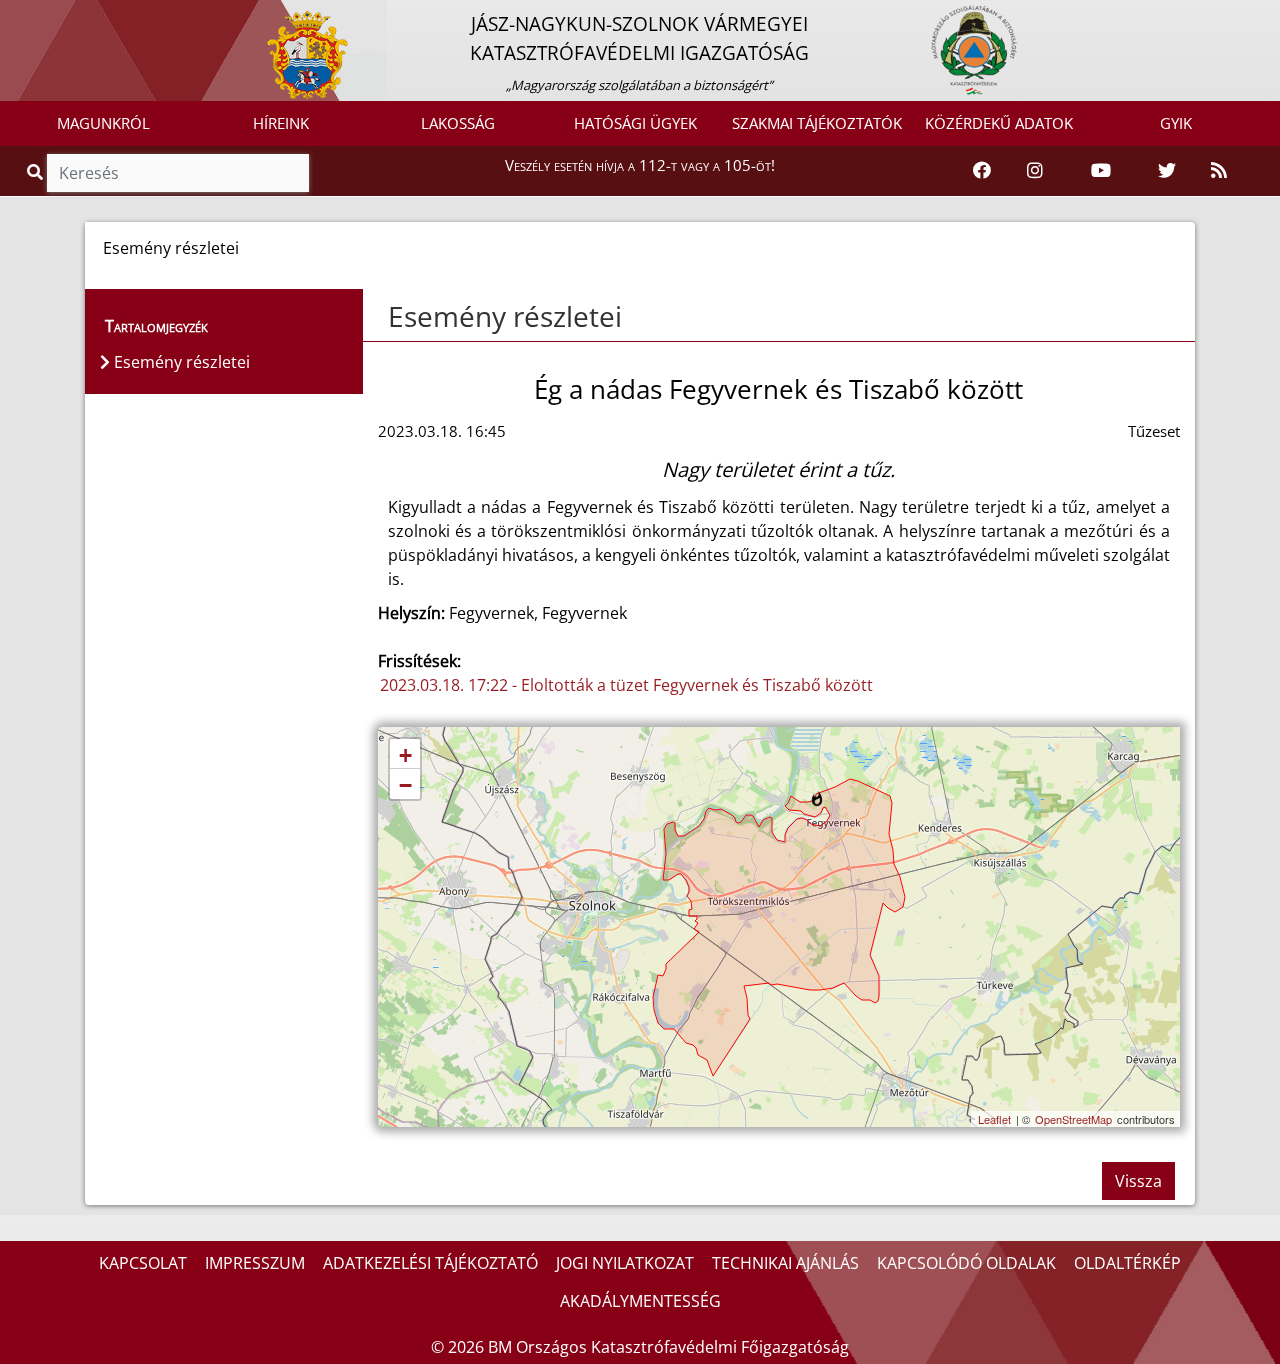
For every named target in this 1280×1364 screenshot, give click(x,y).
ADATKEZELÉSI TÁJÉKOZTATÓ (430, 1263)
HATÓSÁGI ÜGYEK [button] (635, 123)
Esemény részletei (505, 316)
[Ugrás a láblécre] (59, 17)
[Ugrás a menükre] (15, 17)
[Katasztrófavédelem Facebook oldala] (982, 171)
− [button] (405, 785)
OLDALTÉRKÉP (1127, 1263)
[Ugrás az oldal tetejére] (386, 317)
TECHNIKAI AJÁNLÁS (785, 1263)
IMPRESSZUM (255, 1263)
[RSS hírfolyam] (1219, 171)
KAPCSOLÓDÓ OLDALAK (966, 1263)
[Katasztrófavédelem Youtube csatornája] (1101, 171)
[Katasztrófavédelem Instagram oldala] (1035, 171)
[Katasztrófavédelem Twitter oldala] (1167, 171)
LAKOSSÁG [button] (458, 123)
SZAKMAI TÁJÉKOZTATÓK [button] (817, 123)
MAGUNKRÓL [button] (103, 123)
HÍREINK (281, 123)
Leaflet (994, 1119)
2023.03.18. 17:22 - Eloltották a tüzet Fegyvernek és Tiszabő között (626, 685)
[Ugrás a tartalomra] (37, 17)
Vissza (1138, 1181)
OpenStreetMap (1073, 1119)
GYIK (1176, 123)
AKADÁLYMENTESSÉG (640, 1301)
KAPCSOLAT (143, 1263)
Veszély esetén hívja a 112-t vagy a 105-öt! (640, 165)
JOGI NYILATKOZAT (625, 1263)
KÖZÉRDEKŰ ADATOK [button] (999, 123)
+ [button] (405, 755)
